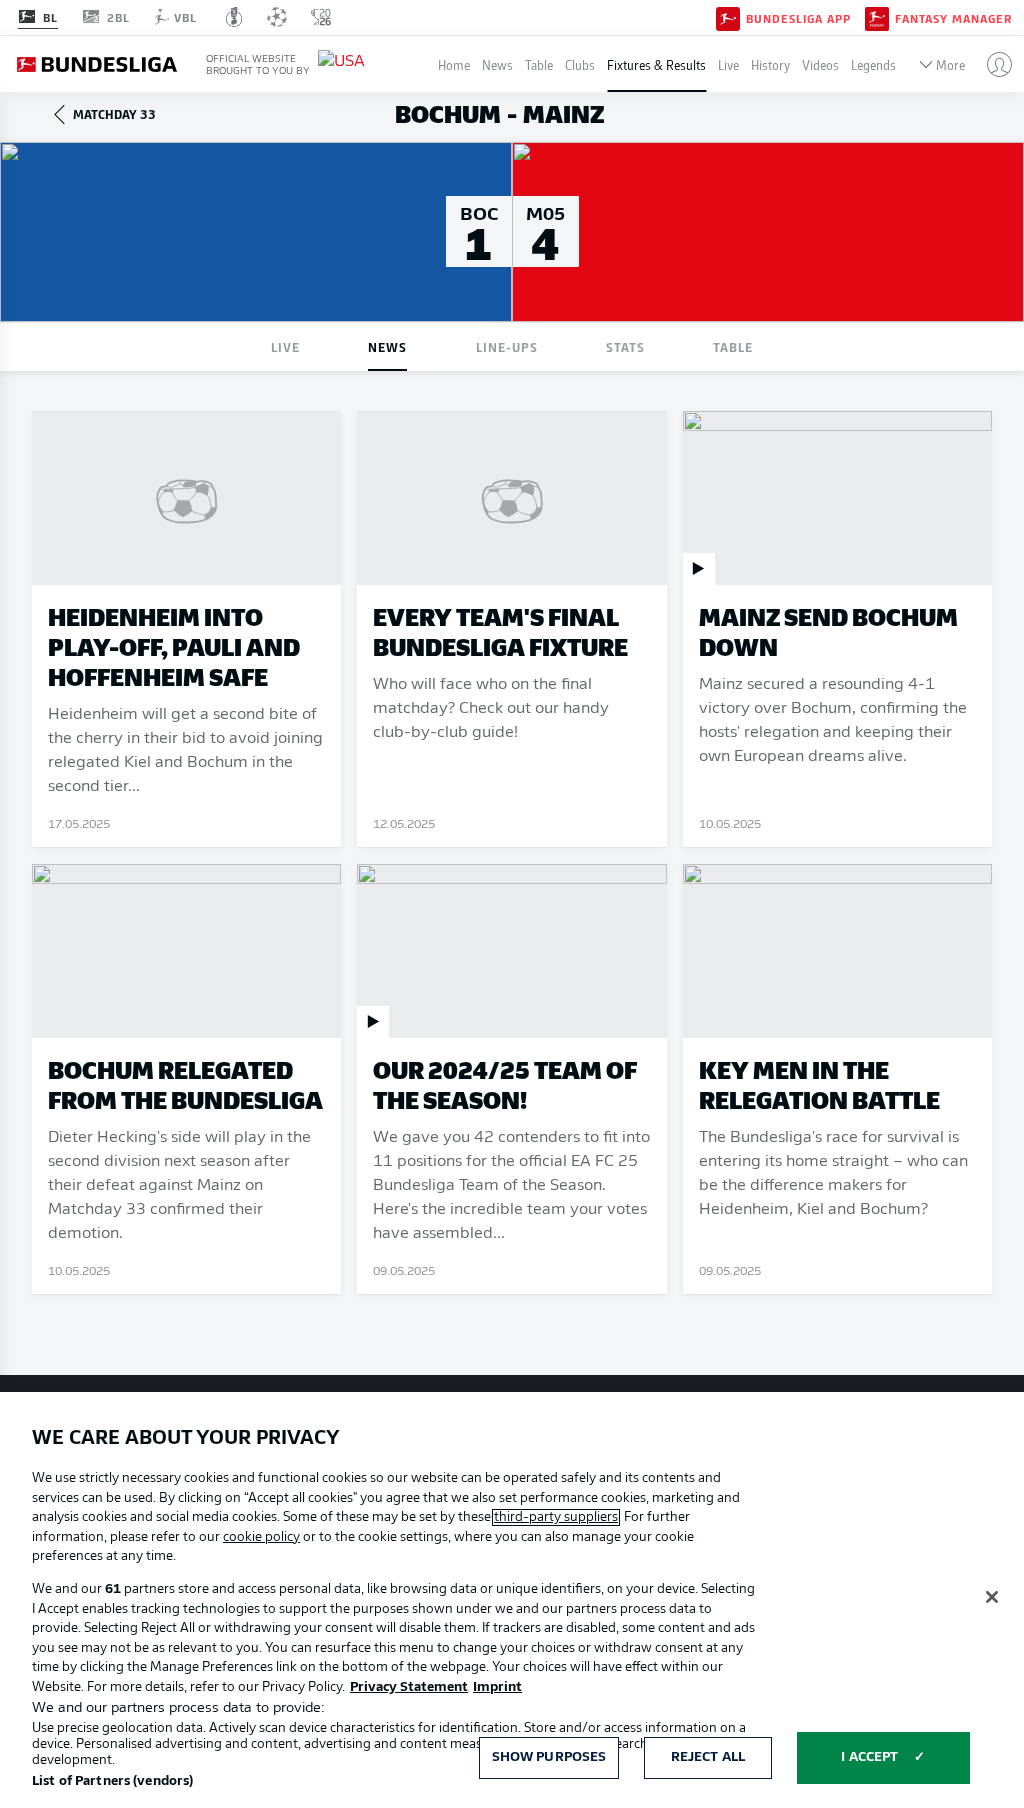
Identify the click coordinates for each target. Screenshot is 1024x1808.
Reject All (708, 1757)
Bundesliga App (798, 18)
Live (728, 64)
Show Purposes (549, 1757)
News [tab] (387, 346)
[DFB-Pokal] (234, 17)
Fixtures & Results (656, 64)
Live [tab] (285, 346)
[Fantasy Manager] (877, 17)
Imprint (497, 1687)
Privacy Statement (409, 1687)
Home (454, 64)
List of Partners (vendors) (112, 1781)
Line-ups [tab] (507, 346)
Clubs (580, 64)
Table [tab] (733, 346)
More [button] (950, 64)
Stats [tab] (625, 346)
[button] (991, 64)
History (770, 64)
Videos (820, 64)
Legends (873, 64)
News (497, 64)
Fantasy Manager (953, 18)
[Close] (992, 1597)
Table (539, 64)
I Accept (869, 1757)
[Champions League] (277, 17)
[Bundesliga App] (728, 17)
